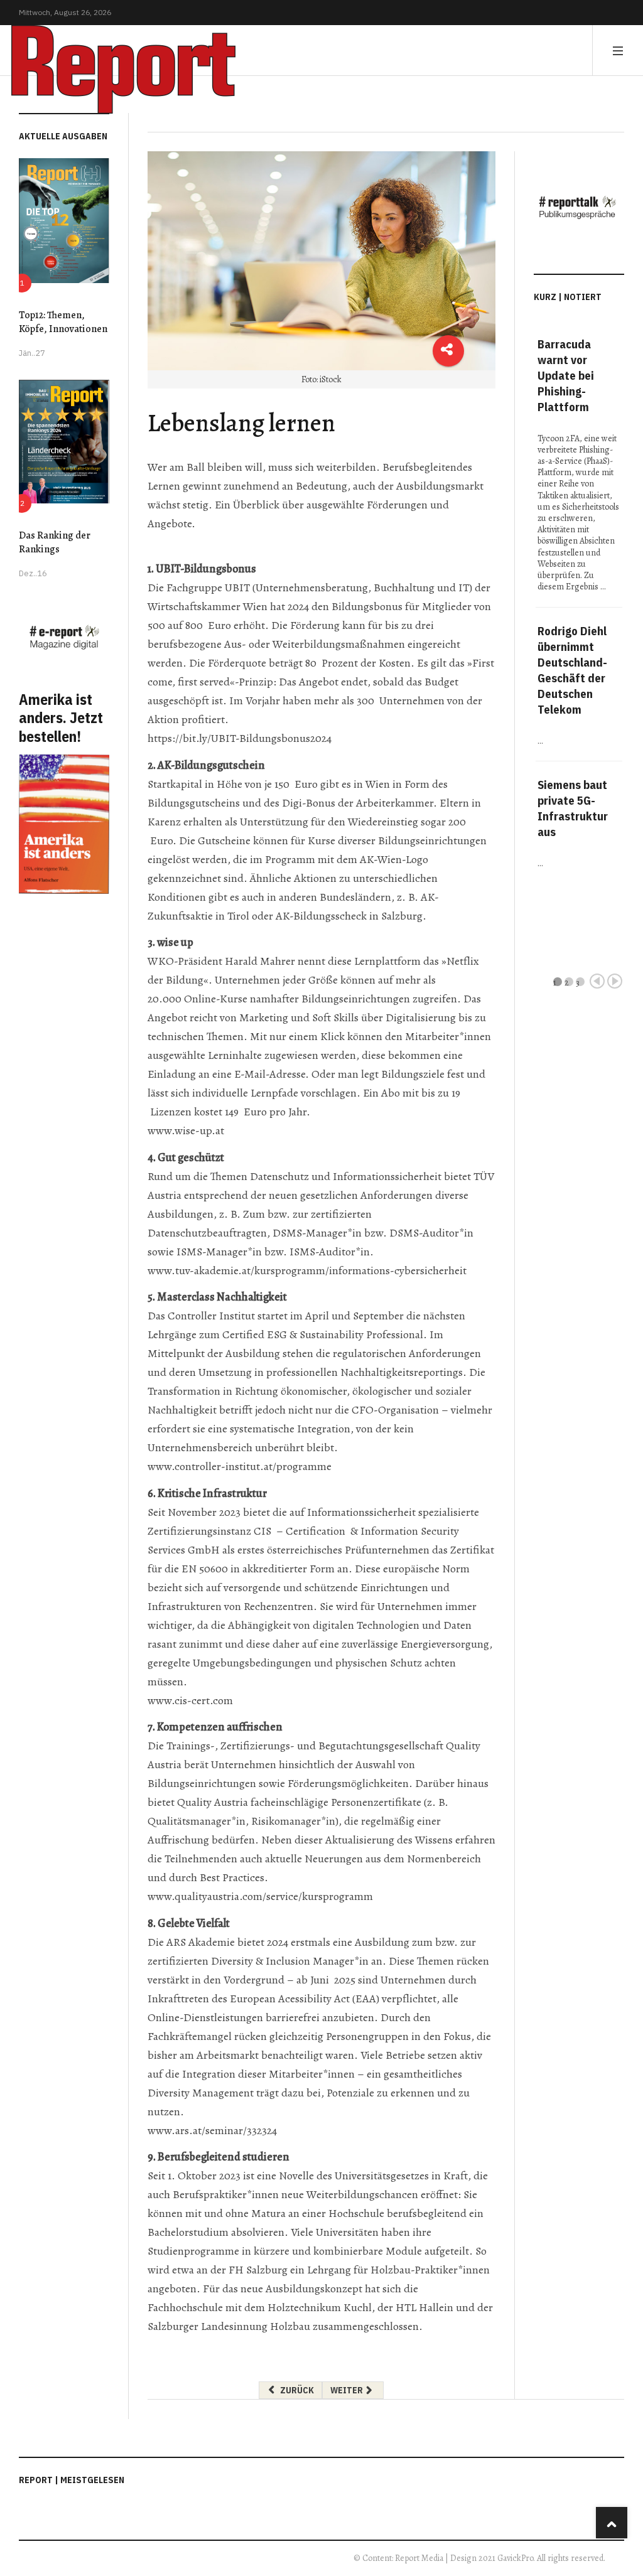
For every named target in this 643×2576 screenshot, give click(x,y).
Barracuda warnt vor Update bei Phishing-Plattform (566, 375)
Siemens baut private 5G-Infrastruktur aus (573, 808)
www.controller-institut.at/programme (240, 1466)
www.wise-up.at (186, 1130)
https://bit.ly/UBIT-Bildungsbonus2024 (240, 738)
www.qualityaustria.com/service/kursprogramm (260, 1896)
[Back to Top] (612, 2523)
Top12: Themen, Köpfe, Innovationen (63, 322)
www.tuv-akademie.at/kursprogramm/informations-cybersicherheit (307, 1270)
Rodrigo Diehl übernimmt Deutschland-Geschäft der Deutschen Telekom (572, 670)
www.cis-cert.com (190, 1700)
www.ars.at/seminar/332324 (212, 2130)
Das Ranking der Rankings (55, 542)
